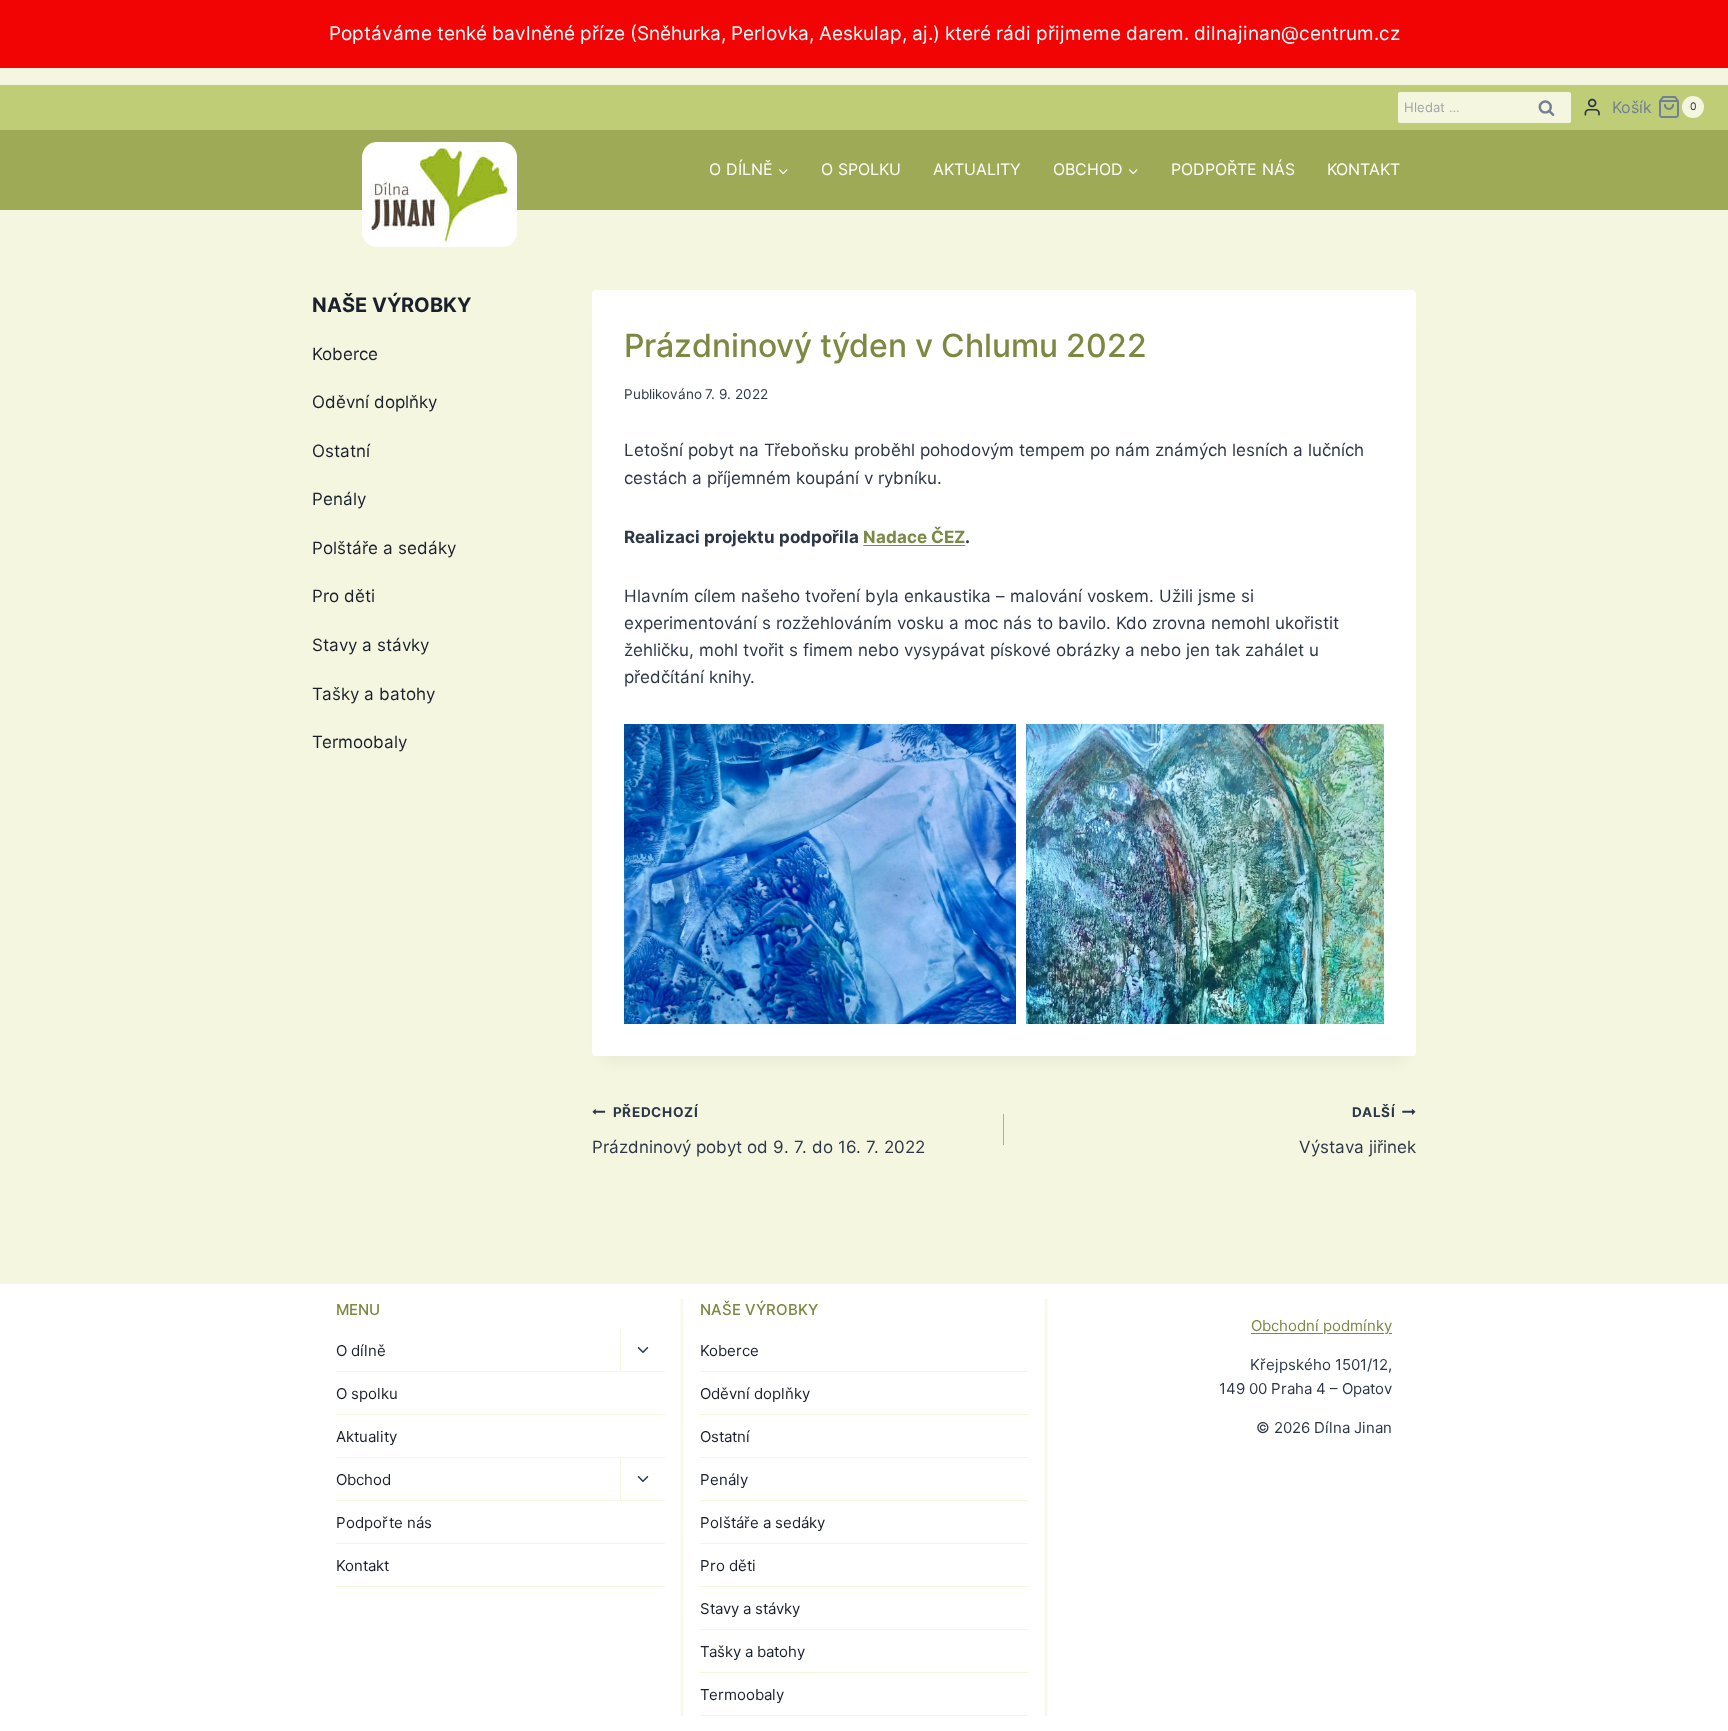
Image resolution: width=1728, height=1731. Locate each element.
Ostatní (341, 451)
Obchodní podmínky (1321, 1325)
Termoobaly (359, 742)
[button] (819, 874)
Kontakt (1363, 169)
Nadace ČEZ (914, 537)
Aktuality (977, 169)
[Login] (1592, 107)
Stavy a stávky (370, 645)
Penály (339, 499)
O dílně (361, 1350)
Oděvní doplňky (374, 402)
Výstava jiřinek (1357, 1130)
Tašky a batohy (373, 694)
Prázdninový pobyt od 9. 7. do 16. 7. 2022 (758, 1130)
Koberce (345, 354)
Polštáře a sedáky (384, 548)
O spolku (861, 169)
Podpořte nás (1233, 169)
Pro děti (343, 596)
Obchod (363, 1479)
